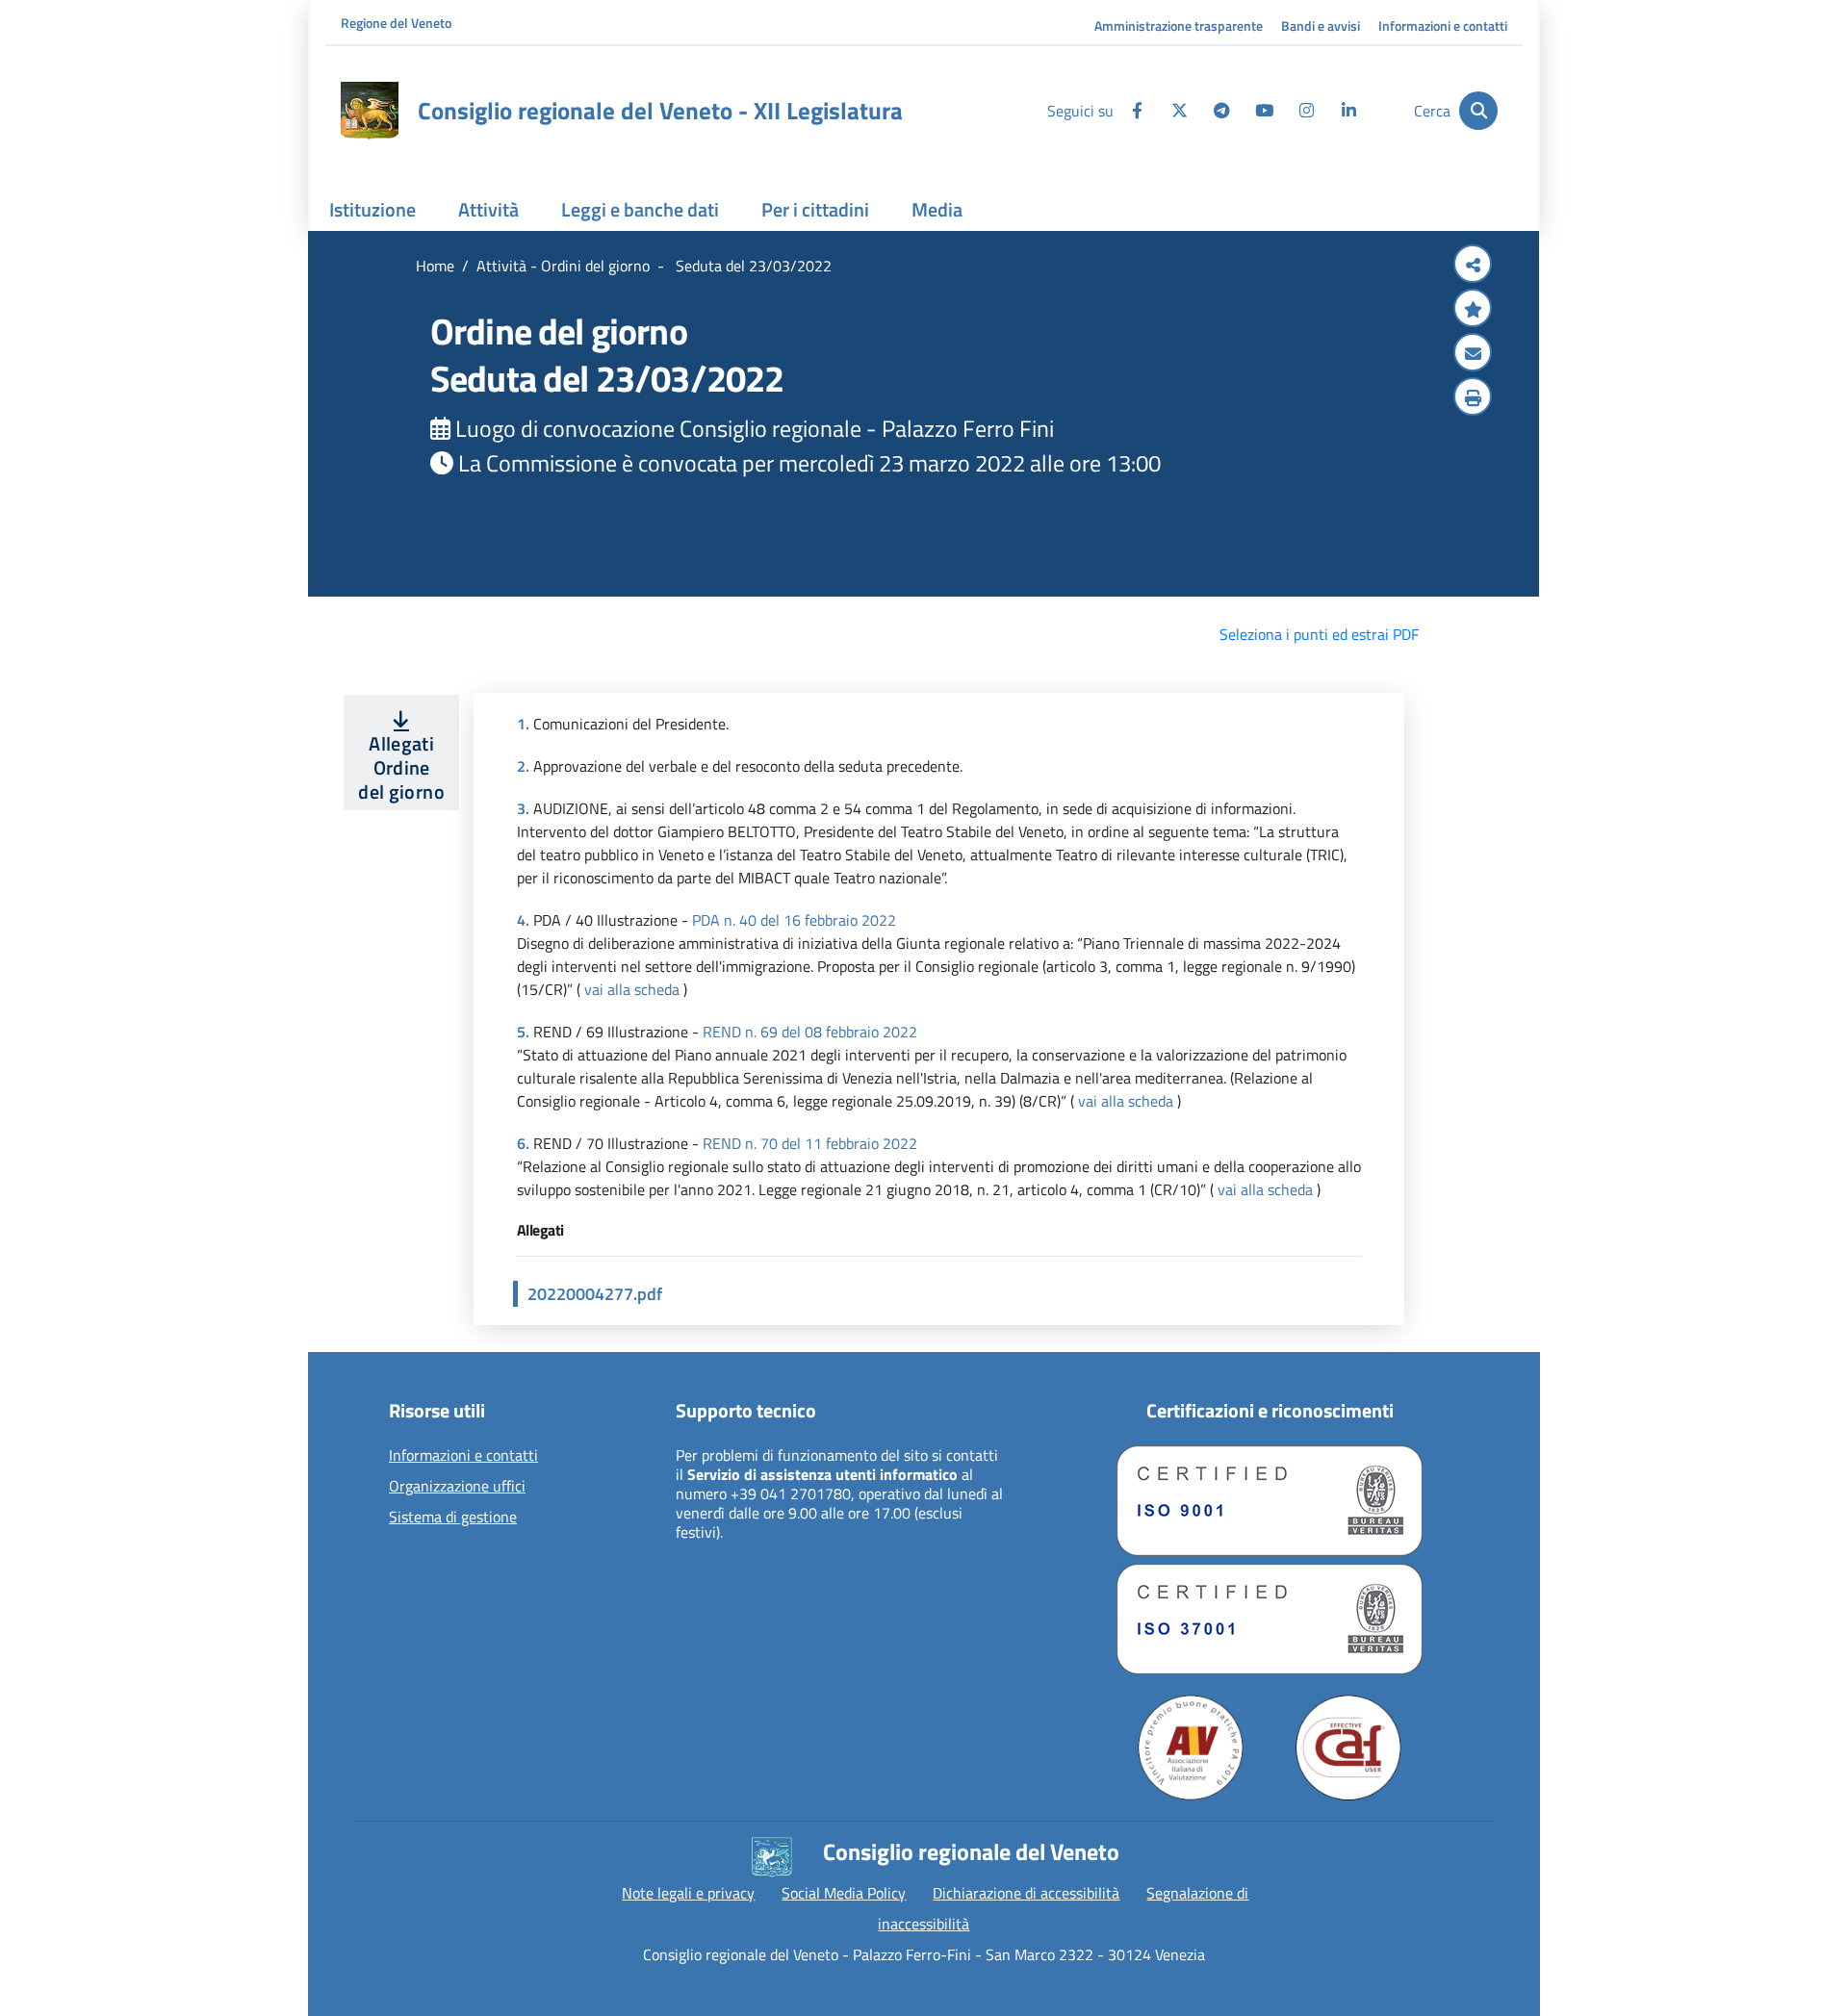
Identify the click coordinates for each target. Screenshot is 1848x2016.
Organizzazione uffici (457, 1487)
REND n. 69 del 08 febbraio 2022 (810, 1032)
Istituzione (372, 209)
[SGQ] (1270, 1501)
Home (435, 266)
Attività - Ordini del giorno (563, 266)
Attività (488, 209)
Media (937, 209)
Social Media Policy (844, 1893)
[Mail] (1473, 354)
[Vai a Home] (370, 111)
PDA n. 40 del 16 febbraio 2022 (794, 920)
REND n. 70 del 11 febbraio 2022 (810, 1143)
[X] (1179, 111)
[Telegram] (1221, 111)
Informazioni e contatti (1443, 26)
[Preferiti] (1473, 310)
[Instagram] (1306, 111)
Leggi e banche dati (640, 209)
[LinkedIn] (1348, 111)
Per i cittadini (815, 209)
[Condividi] (1473, 266)
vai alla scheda (632, 989)
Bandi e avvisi (1321, 26)
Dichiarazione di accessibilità (1026, 1893)
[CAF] (1348, 1748)
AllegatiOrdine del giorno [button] (401, 767)
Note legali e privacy (688, 1893)
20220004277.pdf (595, 1294)
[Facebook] (1137, 111)
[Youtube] (1264, 111)
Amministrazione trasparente (1179, 26)
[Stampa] (1473, 398)
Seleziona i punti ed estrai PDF (1319, 634)
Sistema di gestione (453, 1518)
